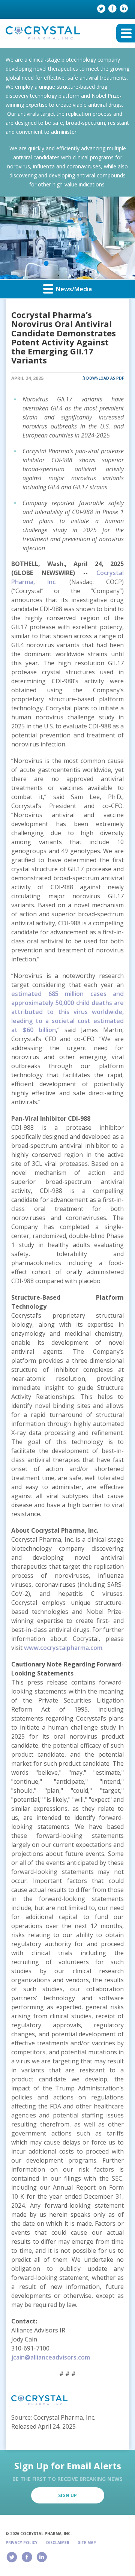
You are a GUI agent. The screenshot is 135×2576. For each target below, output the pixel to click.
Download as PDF (104, 378)
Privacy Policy (22, 2543)
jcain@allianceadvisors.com (51, 2357)
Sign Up (67, 2495)
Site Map (87, 2543)
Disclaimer (58, 2543)
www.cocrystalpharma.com (63, 1648)
